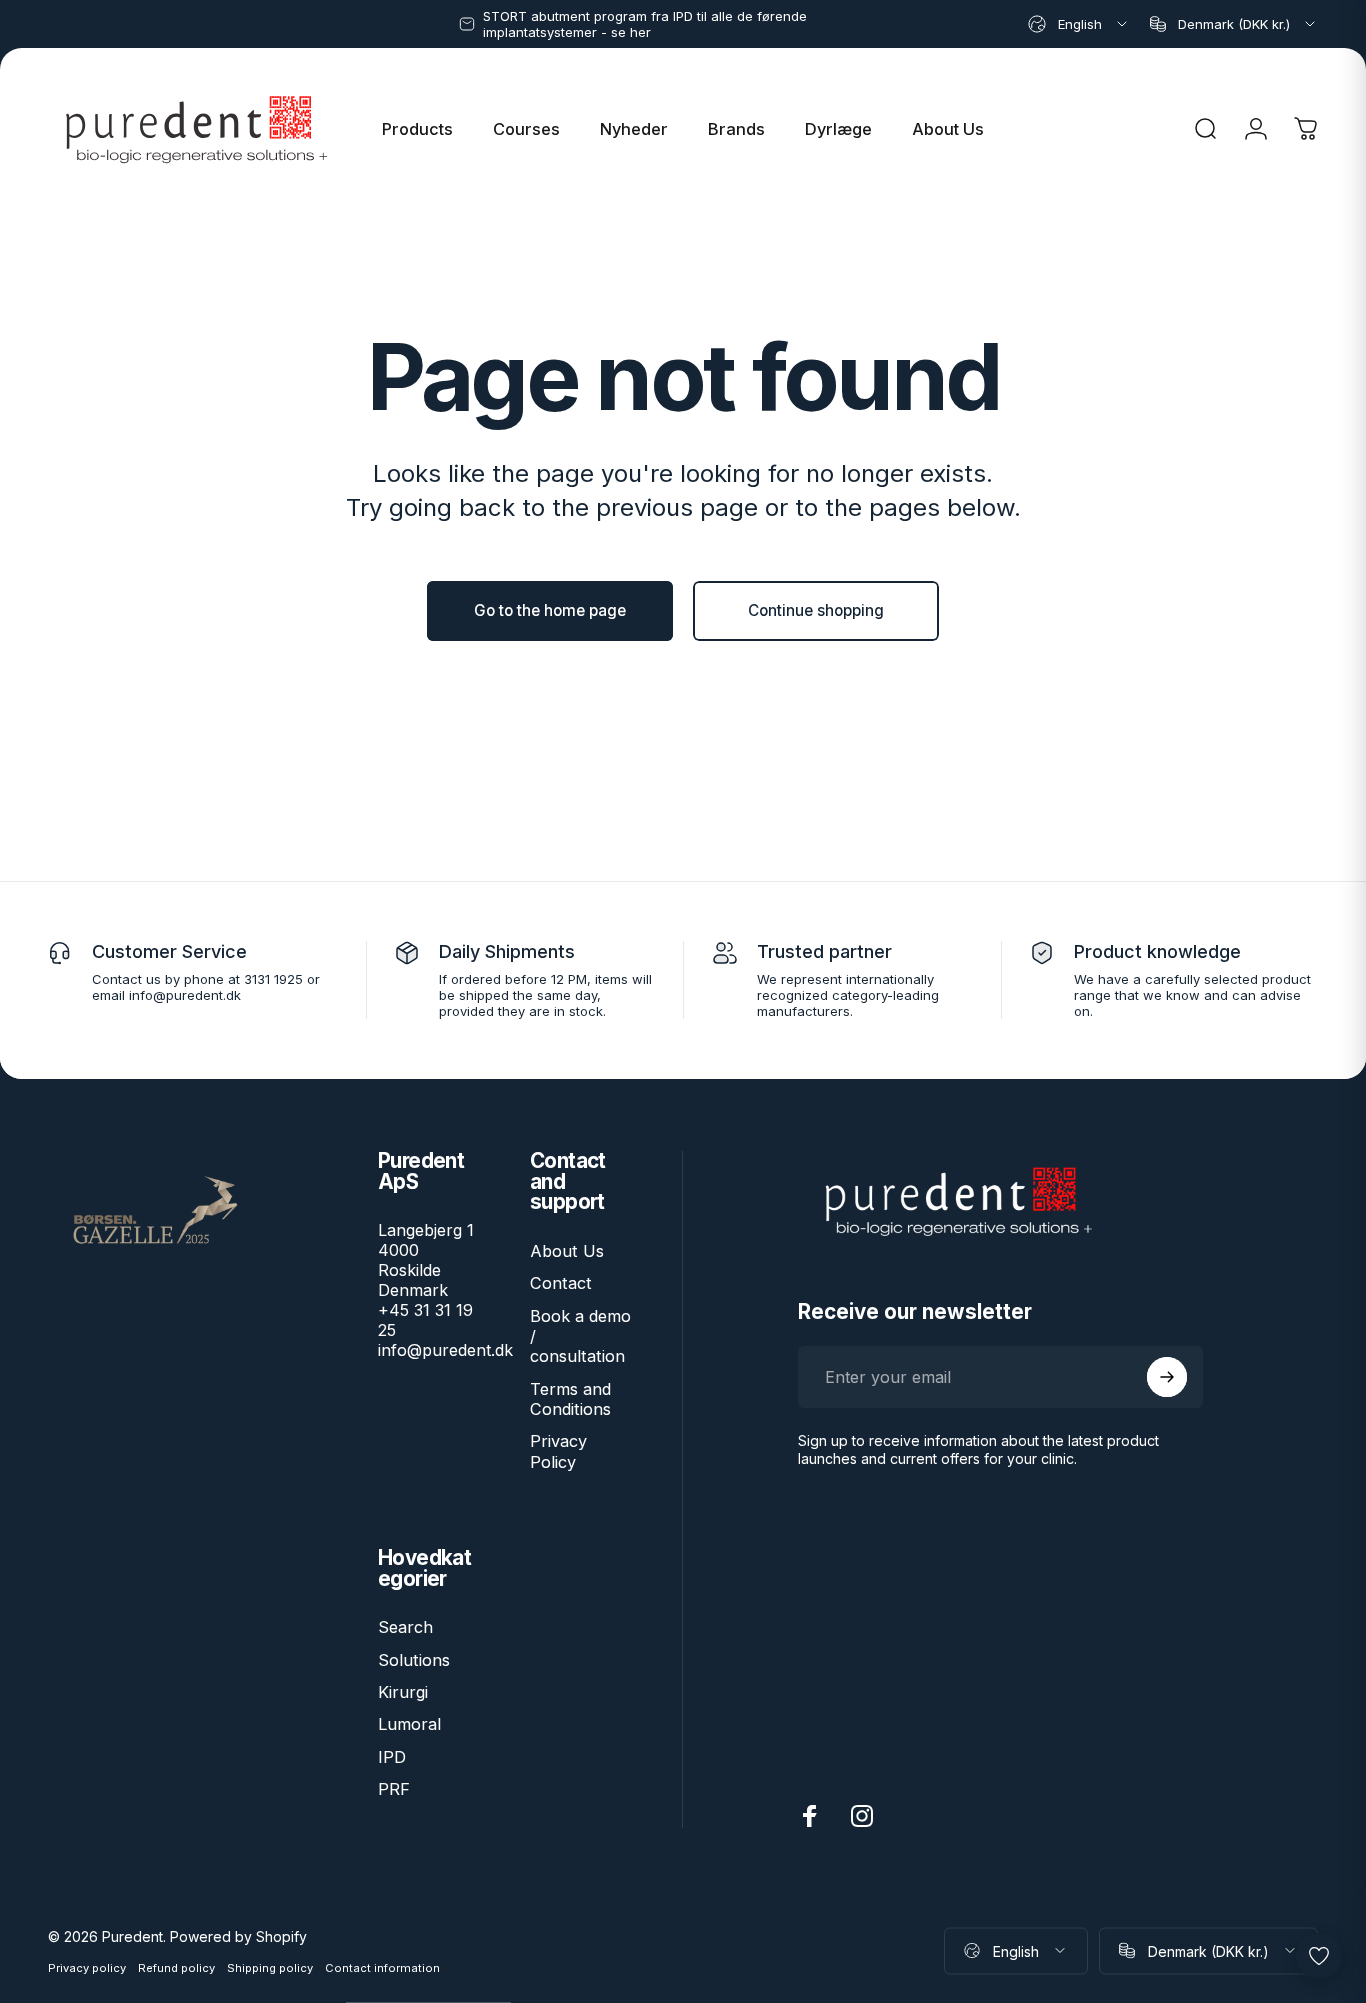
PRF (394, 1789)
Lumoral (409, 1724)
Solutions (414, 1660)
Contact (561, 1283)
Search (405, 1627)
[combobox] (1079, 24)
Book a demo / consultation (580, 1336)
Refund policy (176, 1967)
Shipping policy (270, 1967)
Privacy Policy (558, 1451)
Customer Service (169, 951)
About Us (567, 1251)
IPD (392, 1757)
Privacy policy (87, 1967)
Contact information (382, 1967)
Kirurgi (403, 1692)
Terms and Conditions (570, 1399)
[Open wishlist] (1319, 1956)
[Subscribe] (1167, 1377)
